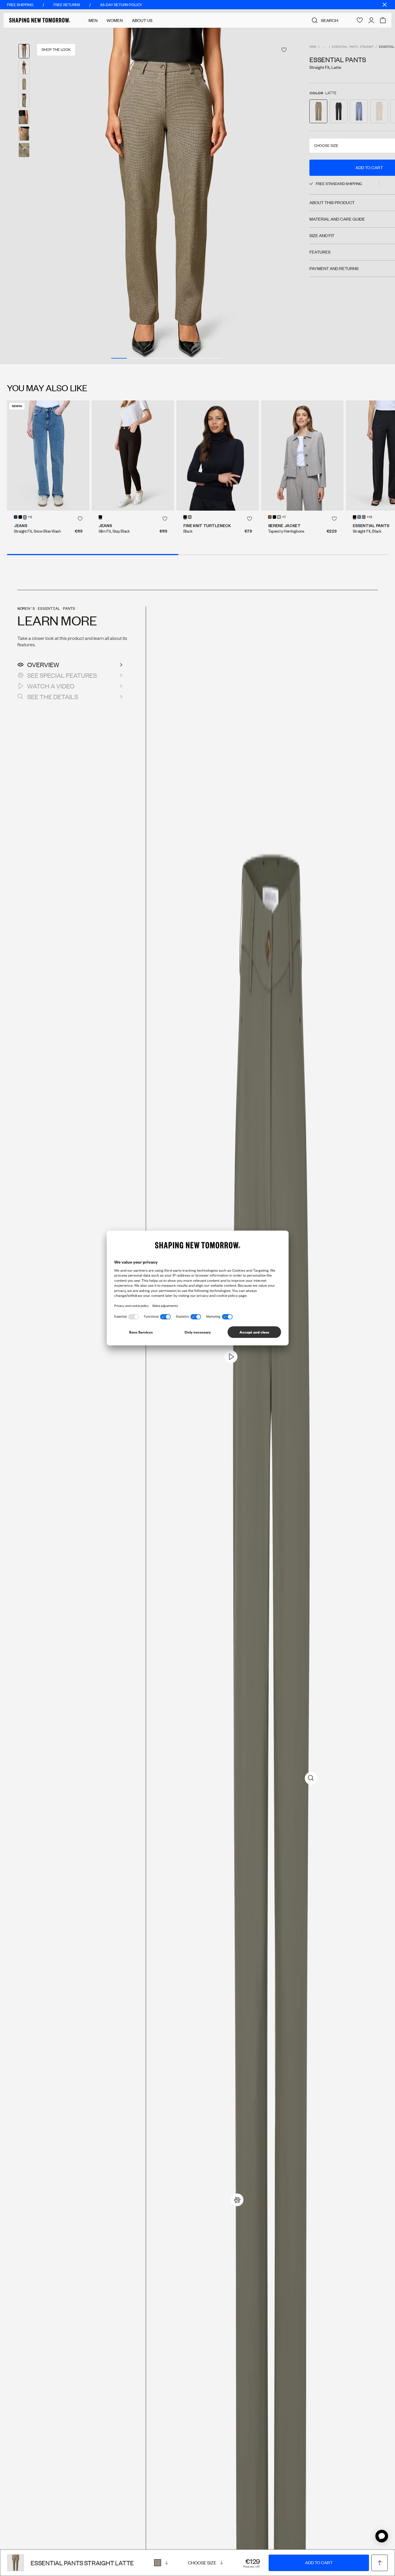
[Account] (371, 20)
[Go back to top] (380, 2563)
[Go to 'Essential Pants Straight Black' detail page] (339, 111)
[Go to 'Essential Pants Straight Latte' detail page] (318, 111)
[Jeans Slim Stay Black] (133, 455)
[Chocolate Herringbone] (270, 517)
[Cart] (383, 20)
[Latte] (161, 2563)
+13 (369, 517)
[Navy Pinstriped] (364, 517)
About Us (142, 20)
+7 (284, 517)
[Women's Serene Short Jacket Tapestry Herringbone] (302, 455)
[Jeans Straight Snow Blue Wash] (48, 455)
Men (93, 20)
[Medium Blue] (16, 517)
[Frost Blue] (359, 517)
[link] (237, 2200)
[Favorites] (360, 20)
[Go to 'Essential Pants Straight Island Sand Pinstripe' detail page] (379, 111)
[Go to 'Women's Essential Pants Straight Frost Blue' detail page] (359, 111)
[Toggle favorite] (284, 50)
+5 (30, 517)
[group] (167, 196)
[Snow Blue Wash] (25, 517)
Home (313, 47)
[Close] (385, 5)
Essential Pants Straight (353, 47)
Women (115, 20)
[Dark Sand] (190, 517)
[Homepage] (40, 20)
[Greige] (279, 517)
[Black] (185, 517)
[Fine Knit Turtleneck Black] (218, 455)
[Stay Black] (20, 517)
